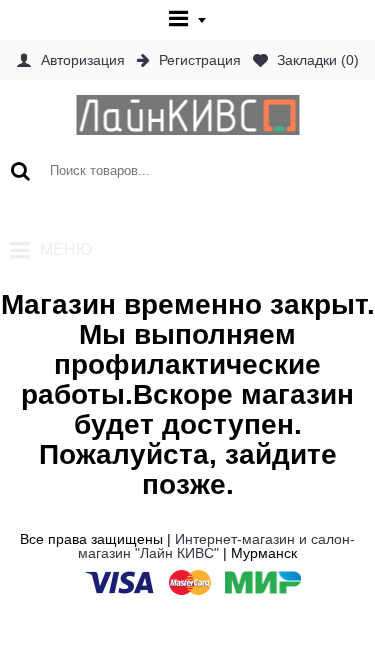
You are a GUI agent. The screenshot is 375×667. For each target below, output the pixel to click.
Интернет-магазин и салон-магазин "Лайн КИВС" (216, 546)
